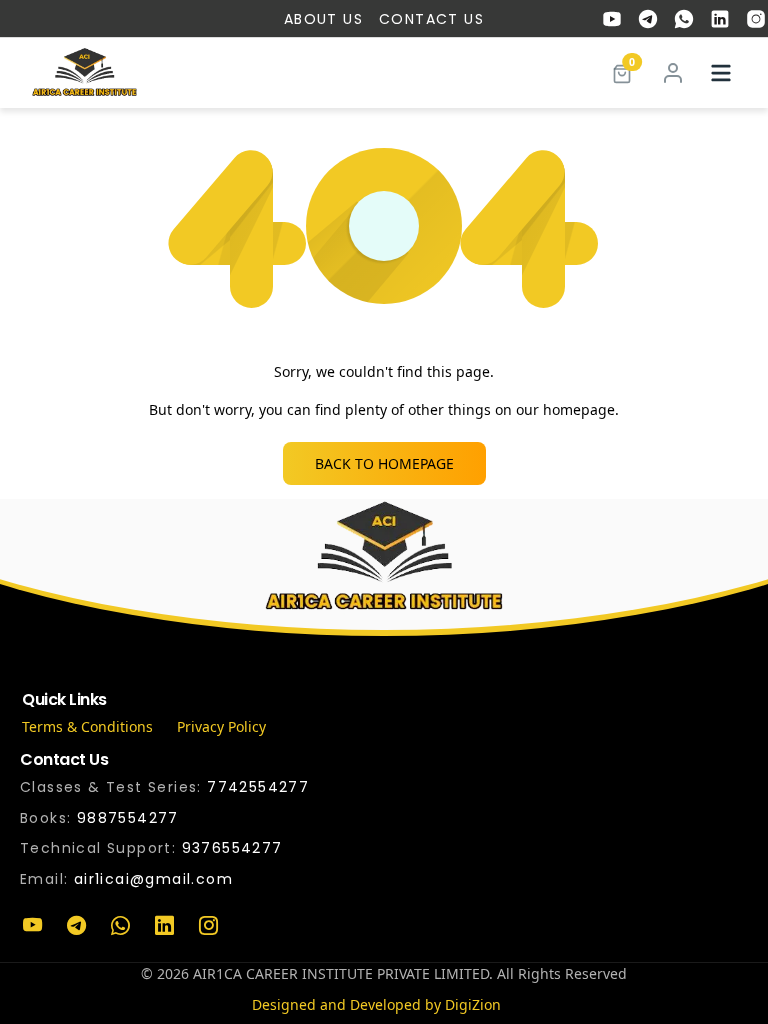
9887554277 (128, 818)
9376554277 (232, 848)
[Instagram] (208, 926)
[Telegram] (76, 926)
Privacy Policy (221, 726)
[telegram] (648, 19)
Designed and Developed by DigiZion (376, 1004)
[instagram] (756, 19)
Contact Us (431, 19)
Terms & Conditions (87, 726)
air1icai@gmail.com (153, 879)
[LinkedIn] (164, 926)
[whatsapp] (684, 19)
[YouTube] (32, 926)
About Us (323, 19)
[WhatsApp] (120, 926)
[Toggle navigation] (721, 73)
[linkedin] (720, 19)
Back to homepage (384, 463)
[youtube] (612, 19)
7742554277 (258, 787)
